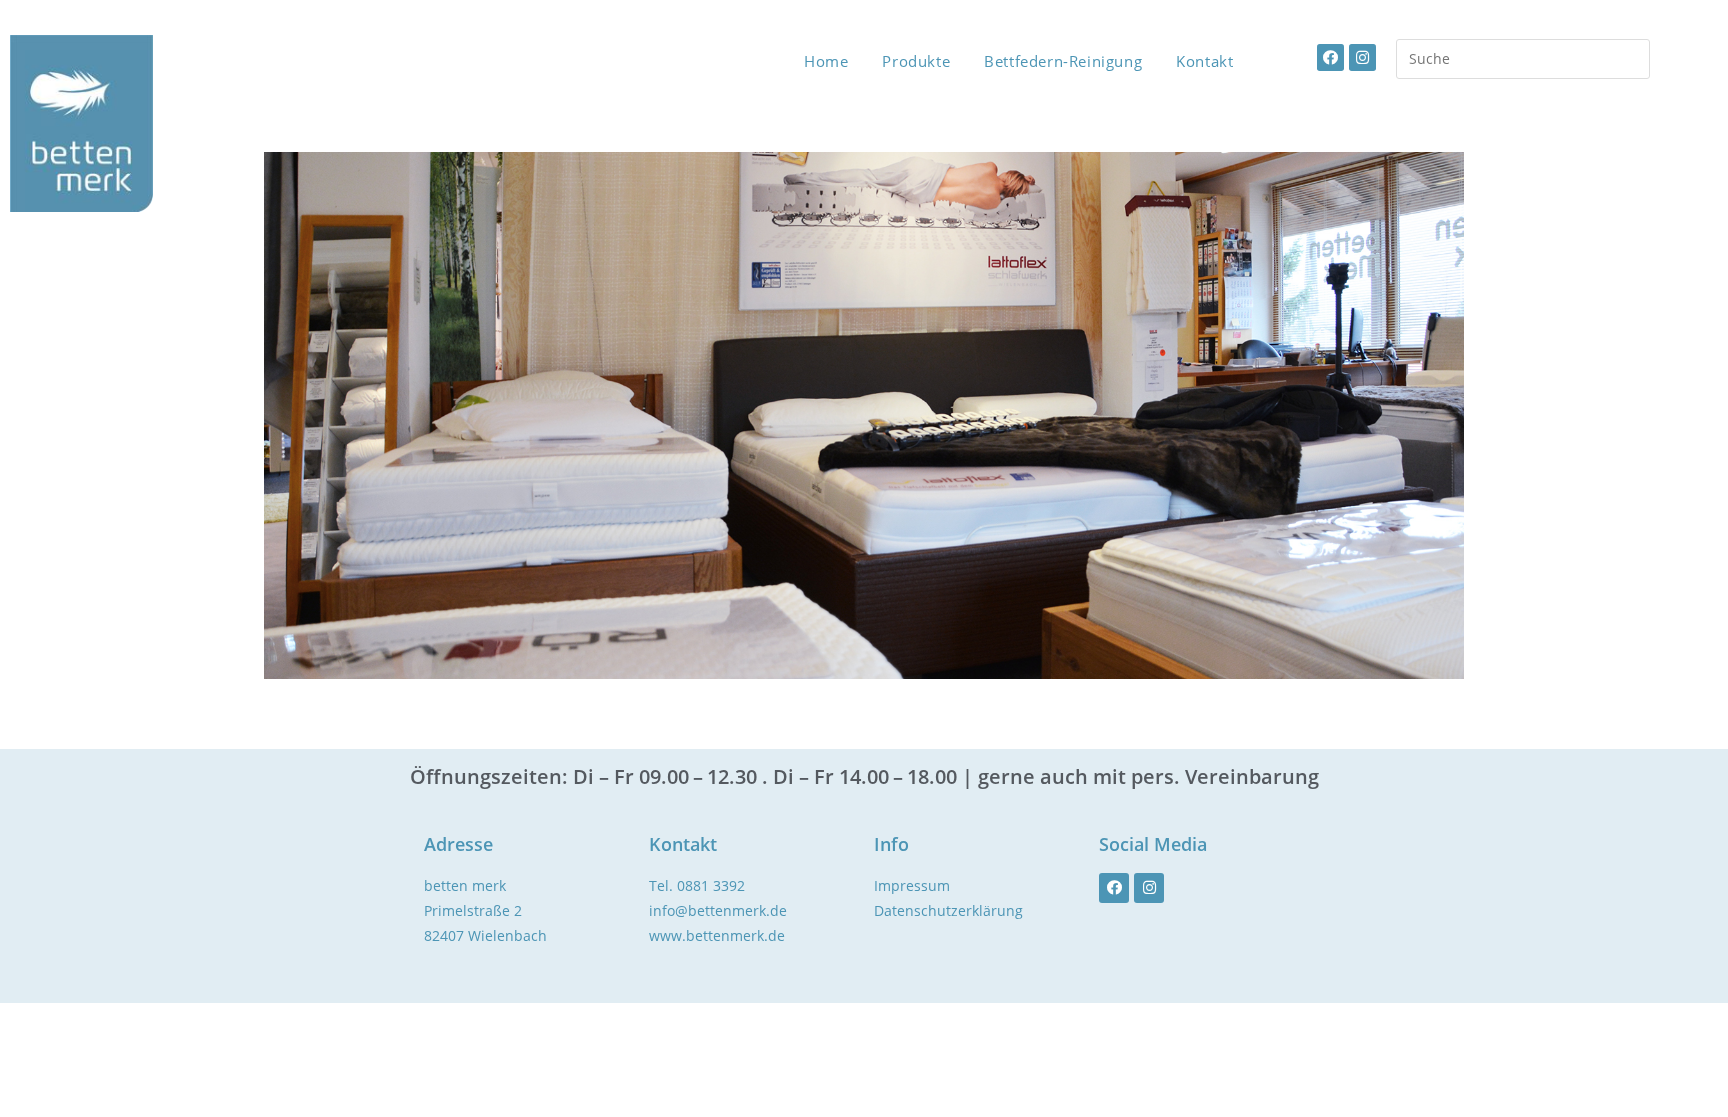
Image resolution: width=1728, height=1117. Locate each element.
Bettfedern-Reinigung (1063, 61)
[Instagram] (1362, 57)
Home (826, 61)
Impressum (912, 885)
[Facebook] (1330, 57)
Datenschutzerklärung (948, 910)
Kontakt (1204, 61)
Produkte (916, 61)
